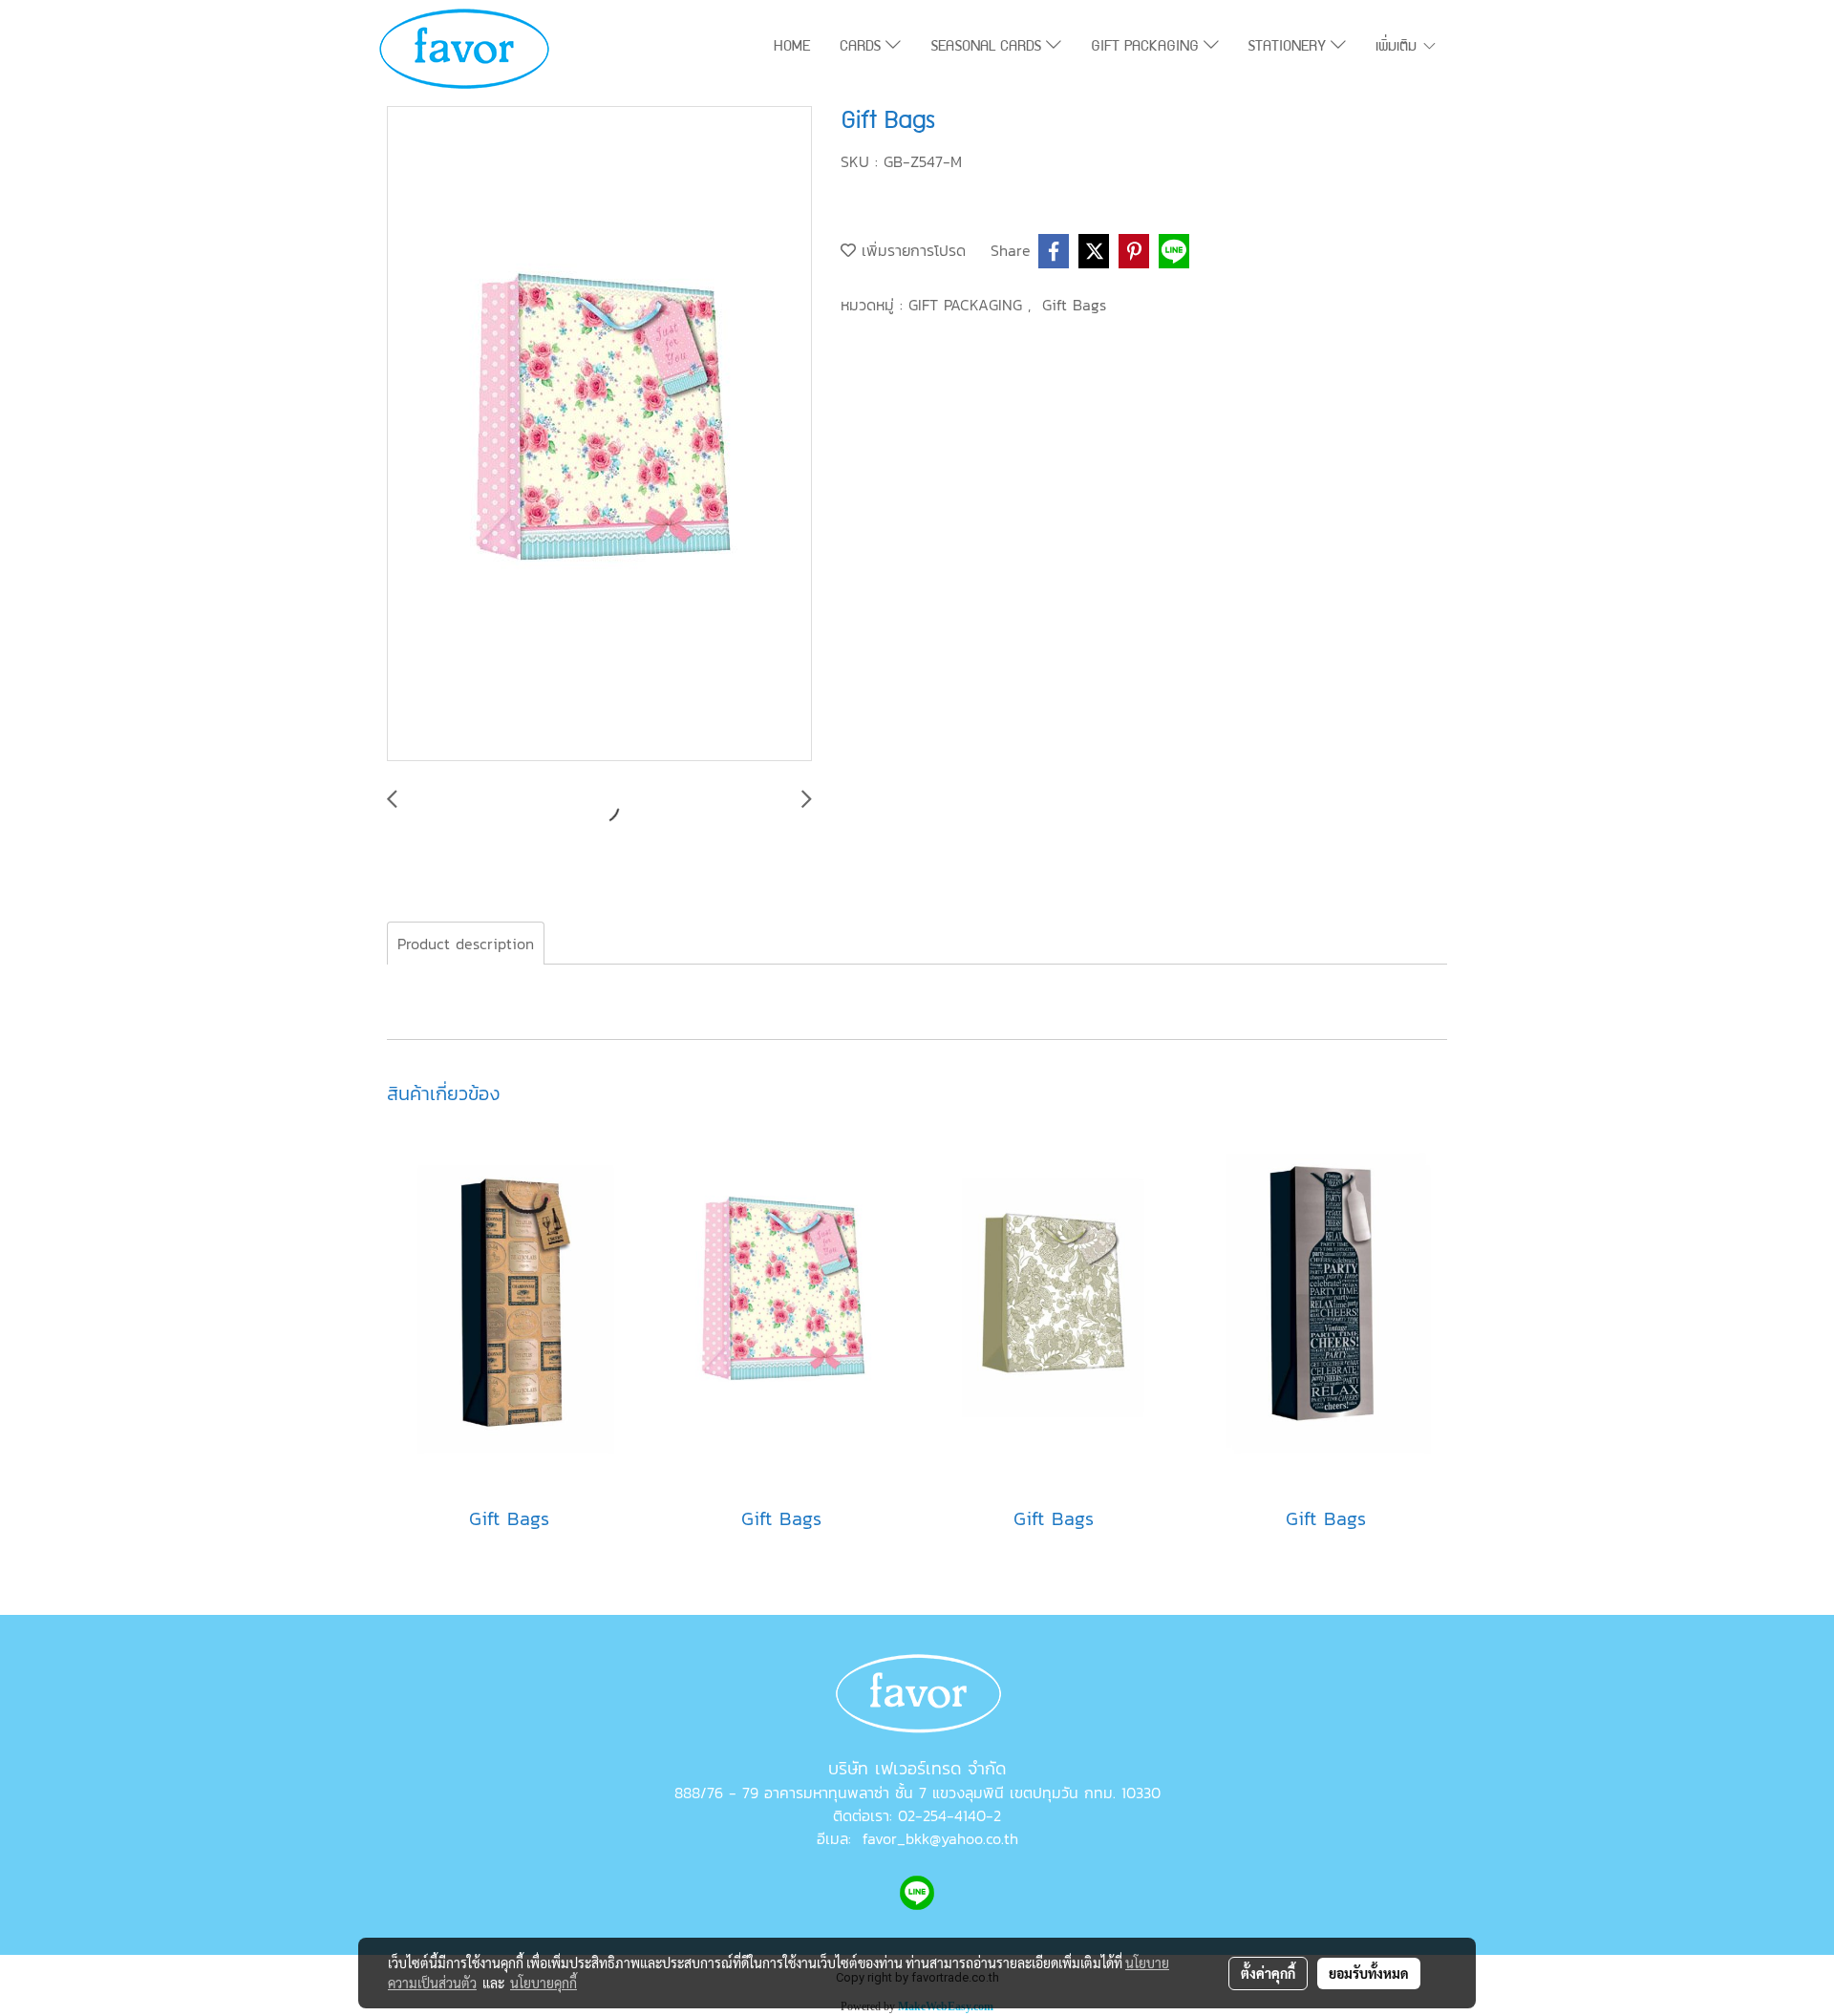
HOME (792, 48)
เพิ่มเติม (1398, 48)
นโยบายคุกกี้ (544, 1983)
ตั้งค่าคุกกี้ (1268, 1973)
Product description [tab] (466, 944)
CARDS (863, 48)
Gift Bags (1074, 305)
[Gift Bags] (599, 435)
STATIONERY (1289, 48)
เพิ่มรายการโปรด (911, 250)
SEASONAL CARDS (988, 48)
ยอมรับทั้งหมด (1369, 1973)
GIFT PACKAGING (1147, 48)
